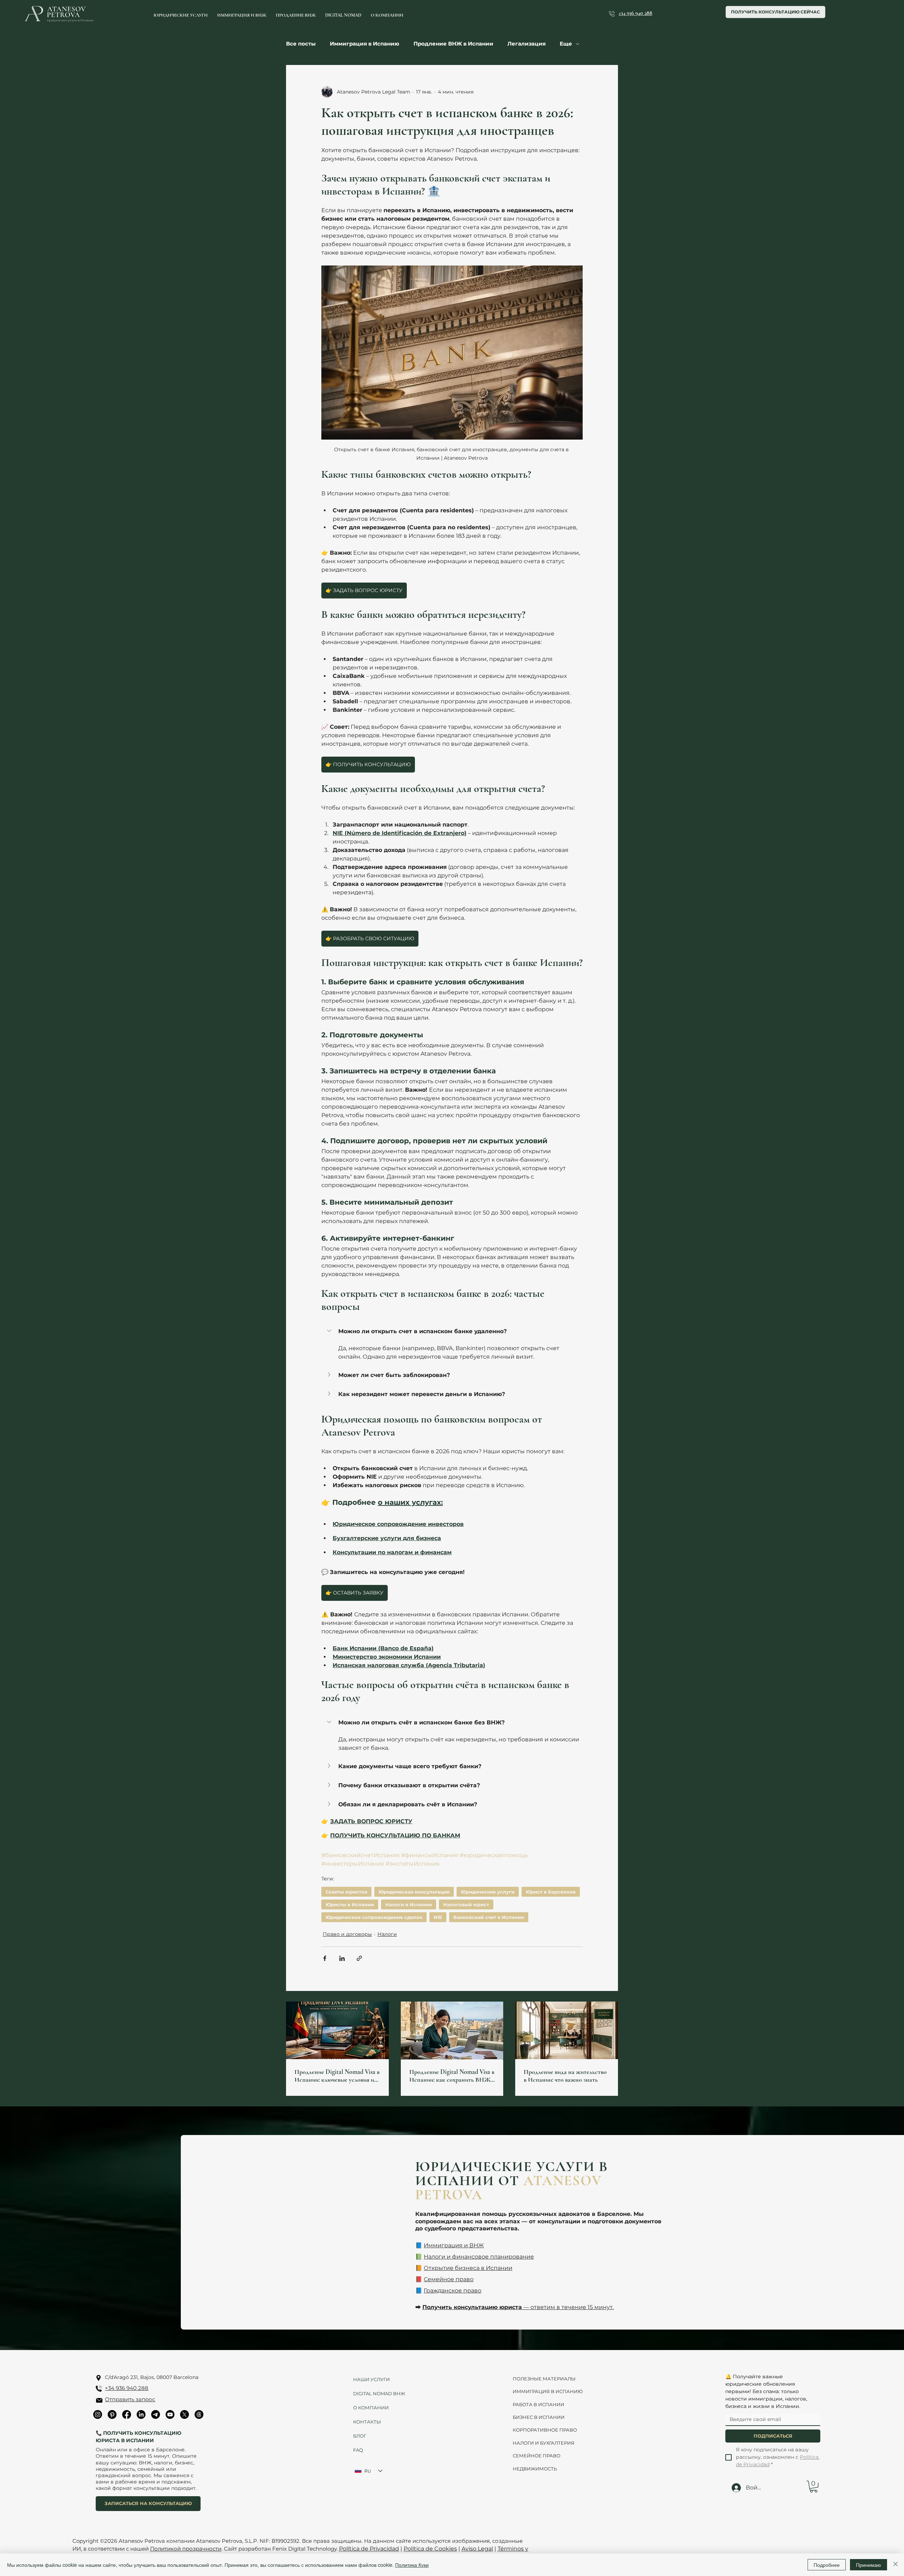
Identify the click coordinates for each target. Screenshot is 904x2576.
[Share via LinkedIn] (342, 1958)
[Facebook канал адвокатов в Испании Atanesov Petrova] (127, 2414)
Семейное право (449, 2279)
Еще (566, 44)
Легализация (527, 44)
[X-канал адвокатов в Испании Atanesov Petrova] (185, 2414)
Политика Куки (412, 2565)
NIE (438, 1917)
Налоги (387, 1934)
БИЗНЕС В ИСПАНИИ (539, 2417)
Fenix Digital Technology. (304, 2549)
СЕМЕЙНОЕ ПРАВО (537, 2456)
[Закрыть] (896, 2565)
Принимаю (869, 2565)
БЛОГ (360, 2436)
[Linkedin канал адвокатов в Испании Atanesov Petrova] (141, 2414)
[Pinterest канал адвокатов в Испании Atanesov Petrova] (112, 2414)
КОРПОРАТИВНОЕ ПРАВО (545, 2430)
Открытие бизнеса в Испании (468, 2268)
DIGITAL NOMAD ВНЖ (376, 2393)
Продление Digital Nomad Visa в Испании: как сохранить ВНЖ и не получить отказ (452, 2076)
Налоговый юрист (466, 1904)
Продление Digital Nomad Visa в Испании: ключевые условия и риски (337, 2076)
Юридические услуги (488, 1892)
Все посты (301, 44)
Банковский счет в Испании (489, 1917)
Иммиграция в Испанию (365, 44)
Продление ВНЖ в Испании (453, 44)
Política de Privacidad (369, 2549)
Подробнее (827, 2565)
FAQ (358, 2450)
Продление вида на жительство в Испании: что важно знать (565, 2076)
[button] (452, 1331)
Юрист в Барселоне (551, 1892)
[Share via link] (359, 1958)
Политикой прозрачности (186, 2549)
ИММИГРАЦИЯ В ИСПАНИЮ (548, 2391)
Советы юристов (346, 1892)
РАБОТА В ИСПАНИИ (539, 2404)
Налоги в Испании (409, 1904)
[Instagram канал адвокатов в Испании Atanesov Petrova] (98, 2414)
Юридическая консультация (414, 1892)
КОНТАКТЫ (367, 2422)
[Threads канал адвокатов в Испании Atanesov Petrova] (199, 2414)
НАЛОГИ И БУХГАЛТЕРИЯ (544, 2443)
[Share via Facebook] (325, 1958)
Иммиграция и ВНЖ (454, 2245)
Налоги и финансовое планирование (479, 2257)
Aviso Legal (477, 2549)
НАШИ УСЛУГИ (371, 2379)
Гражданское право (453, 2291)
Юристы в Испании (350, 1904)
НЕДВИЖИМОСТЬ (535, 2469)
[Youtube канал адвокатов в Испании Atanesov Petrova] (170, 2414)
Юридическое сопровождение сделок (374, 1917)
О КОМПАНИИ (371, 2408)
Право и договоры (347, 1934)
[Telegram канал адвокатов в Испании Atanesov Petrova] (156, 2414)
